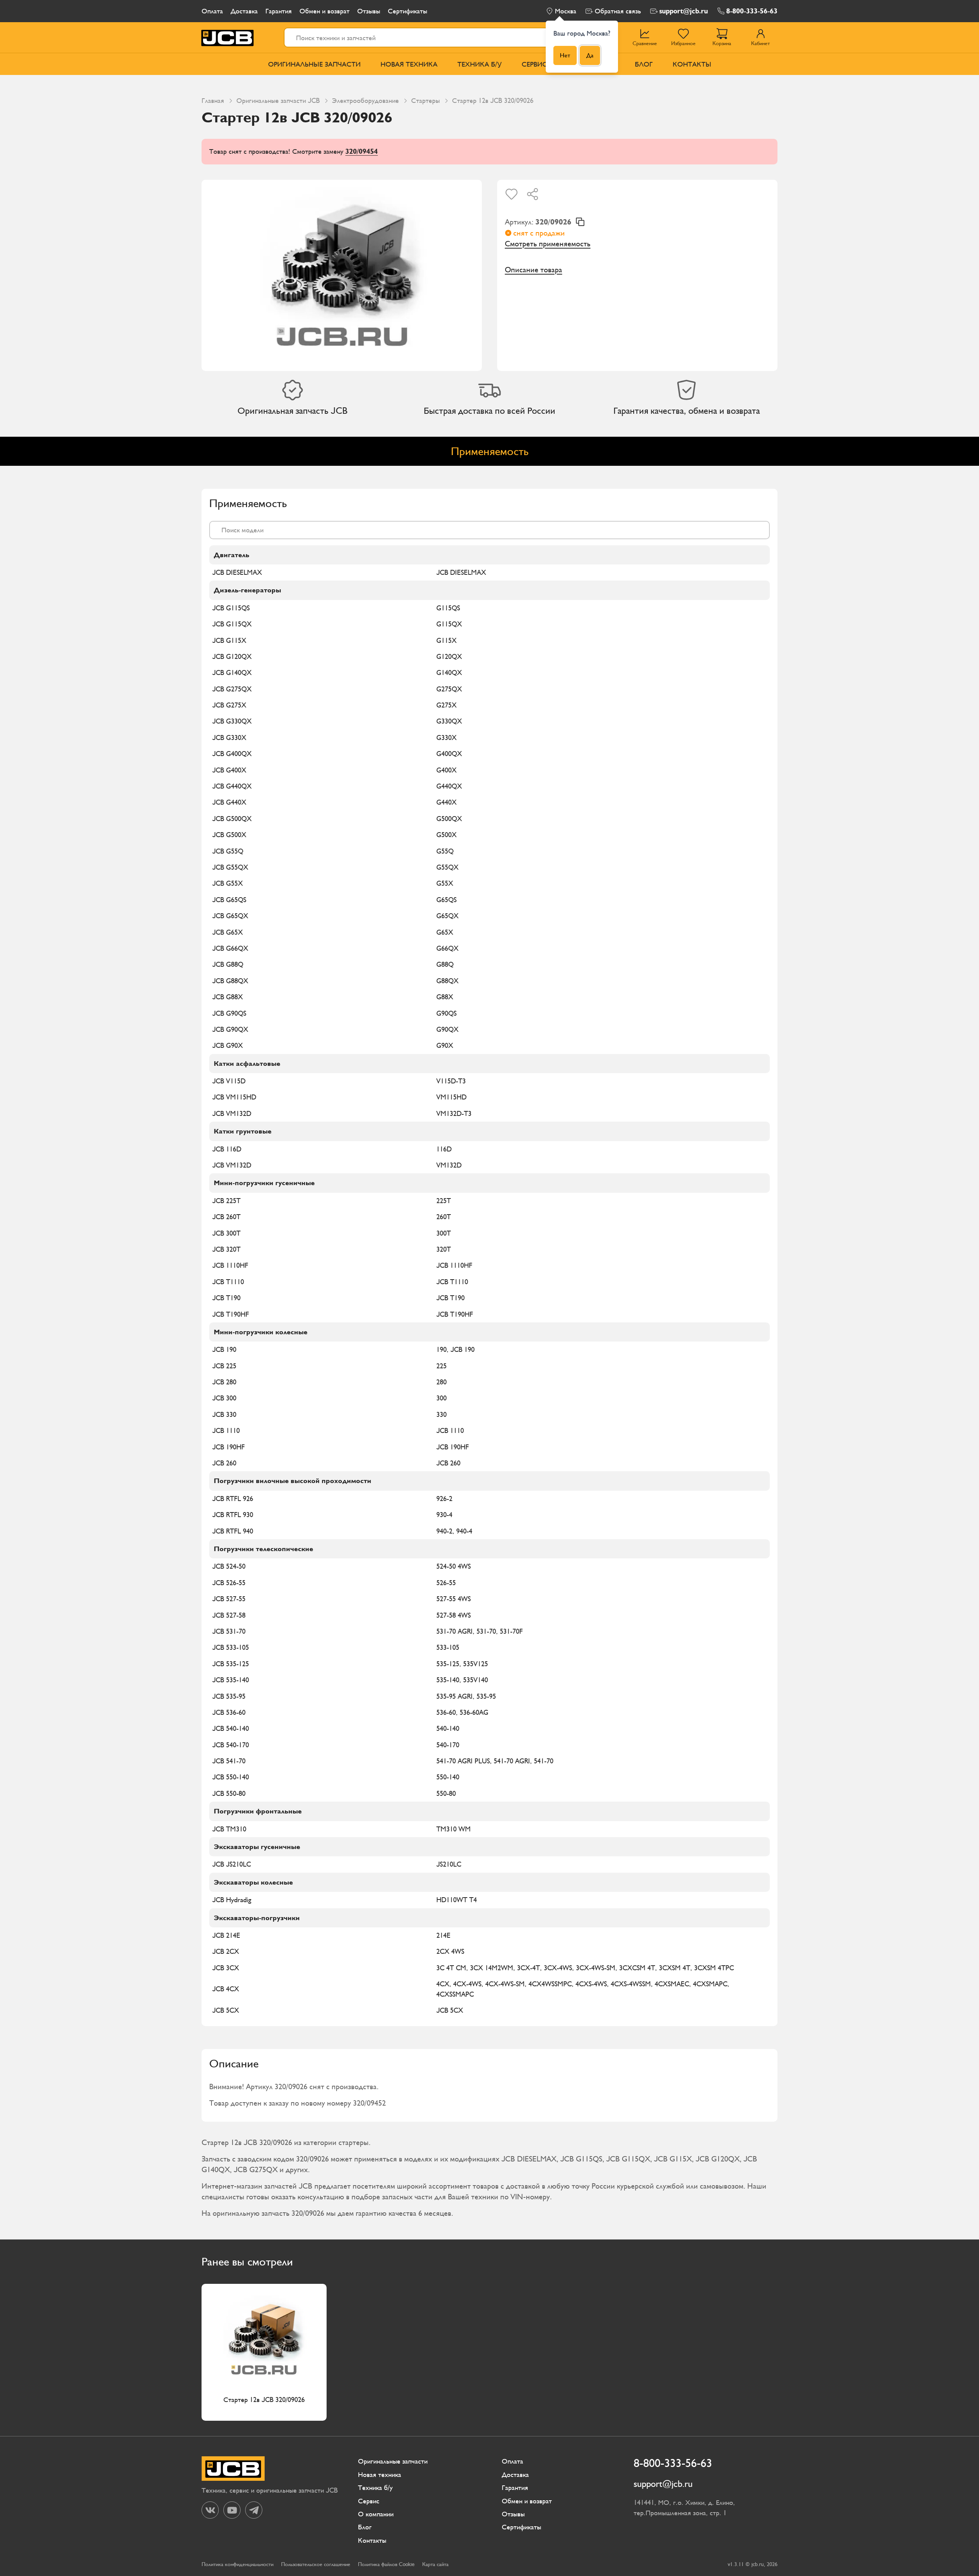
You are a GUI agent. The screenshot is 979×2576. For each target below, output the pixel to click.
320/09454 (362, 151)
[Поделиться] (533, 194)
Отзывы (369, 11)
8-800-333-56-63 (752, 11)
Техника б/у (480, 64)
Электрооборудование (365, 100)
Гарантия (279, 11)
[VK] (210, 2510)
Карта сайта (435, 2564)
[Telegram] (254, 2510)
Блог (644, 64)
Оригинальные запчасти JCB (278, 100)
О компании (376, 2514)
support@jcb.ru (684, 11)
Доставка (244, 11)
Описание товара (533, 270)
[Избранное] (511, 194)
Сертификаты (407, 11)
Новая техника (409, 64)
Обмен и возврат (324, 11)
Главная (213, 100)
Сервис (534, 64)
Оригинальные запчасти (314, 64)
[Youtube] (232, 2510)
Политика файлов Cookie (386, 2564)
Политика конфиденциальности (237, 2564)
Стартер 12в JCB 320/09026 (264, 2400)
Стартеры (425, 100)
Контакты (692, 64)
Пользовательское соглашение (316, 2564)
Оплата (212, 11)
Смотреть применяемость (548, 244)
